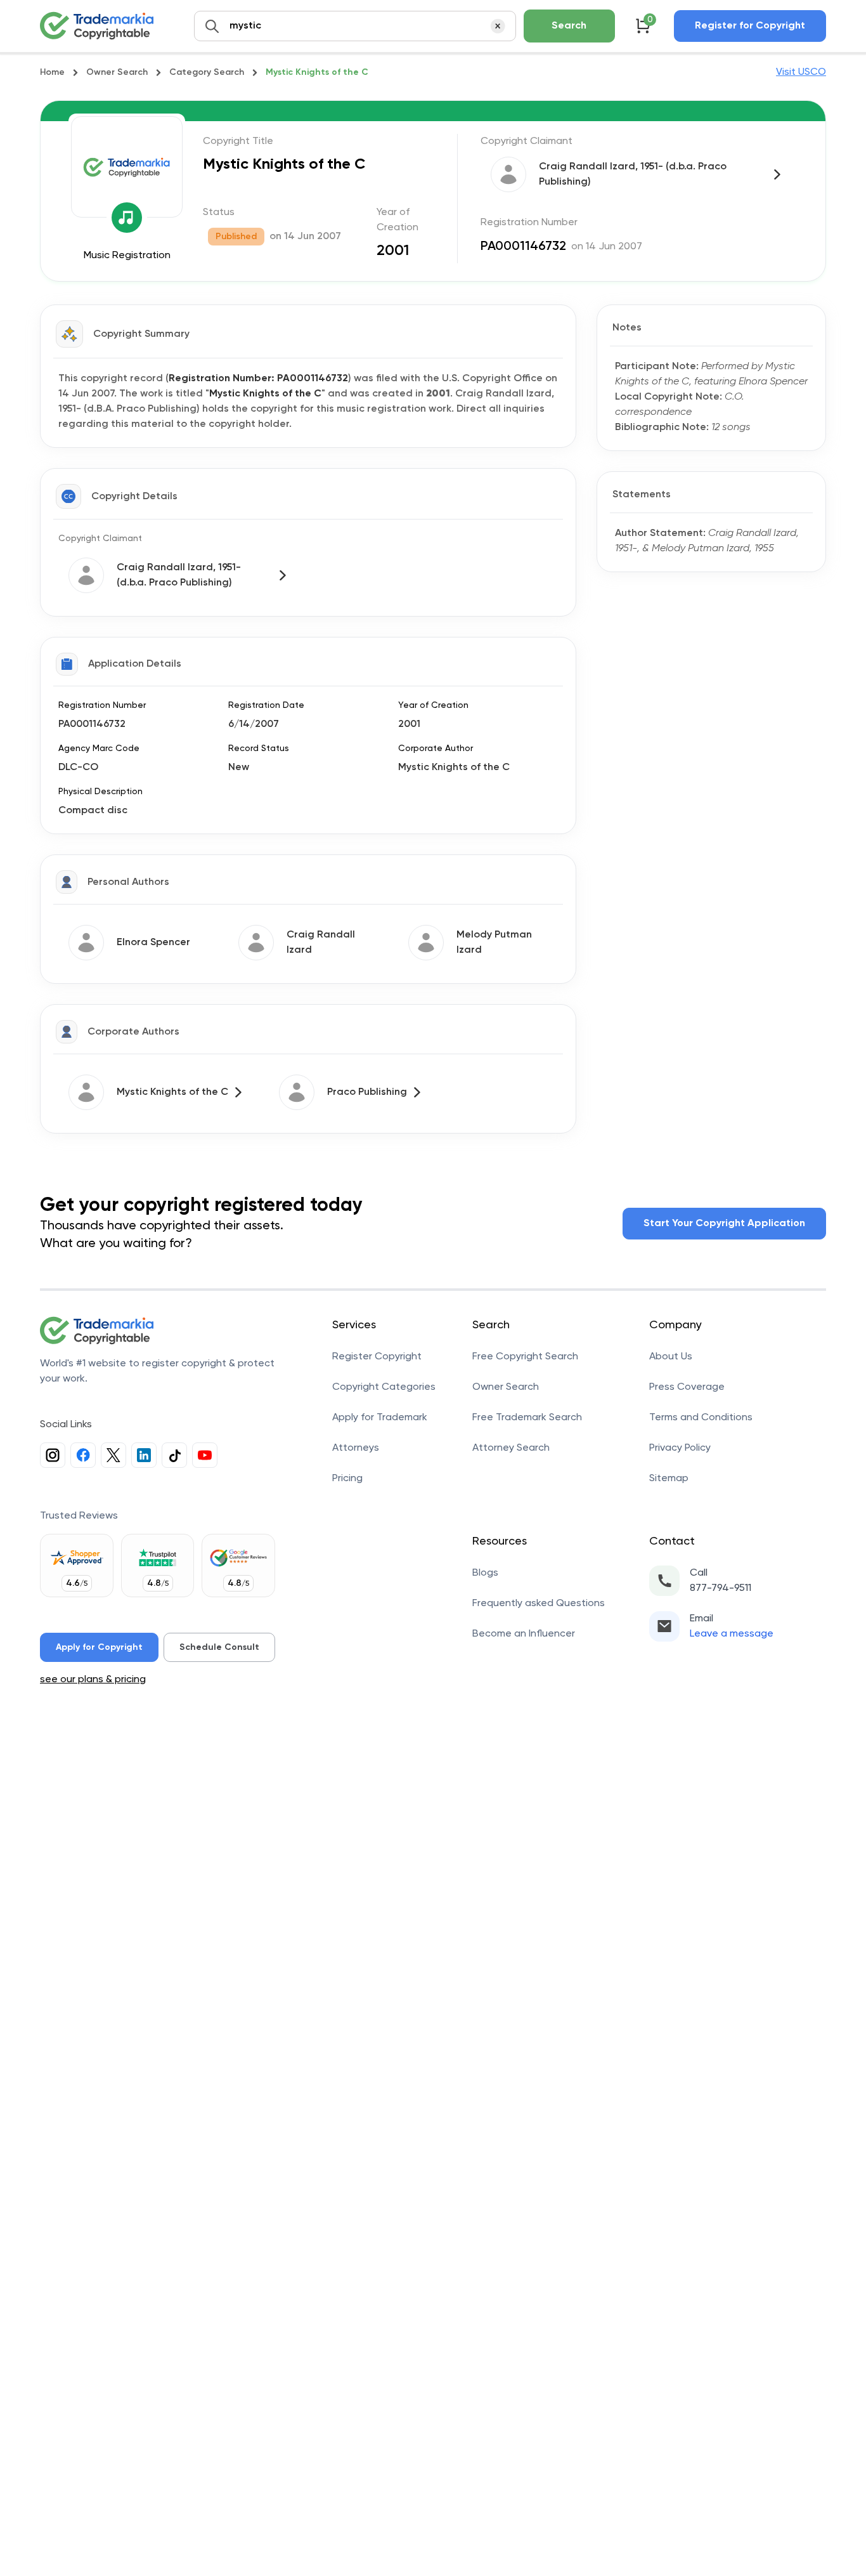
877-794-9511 (721, 1588)
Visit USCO (801, 72)
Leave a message (732, 1634)
